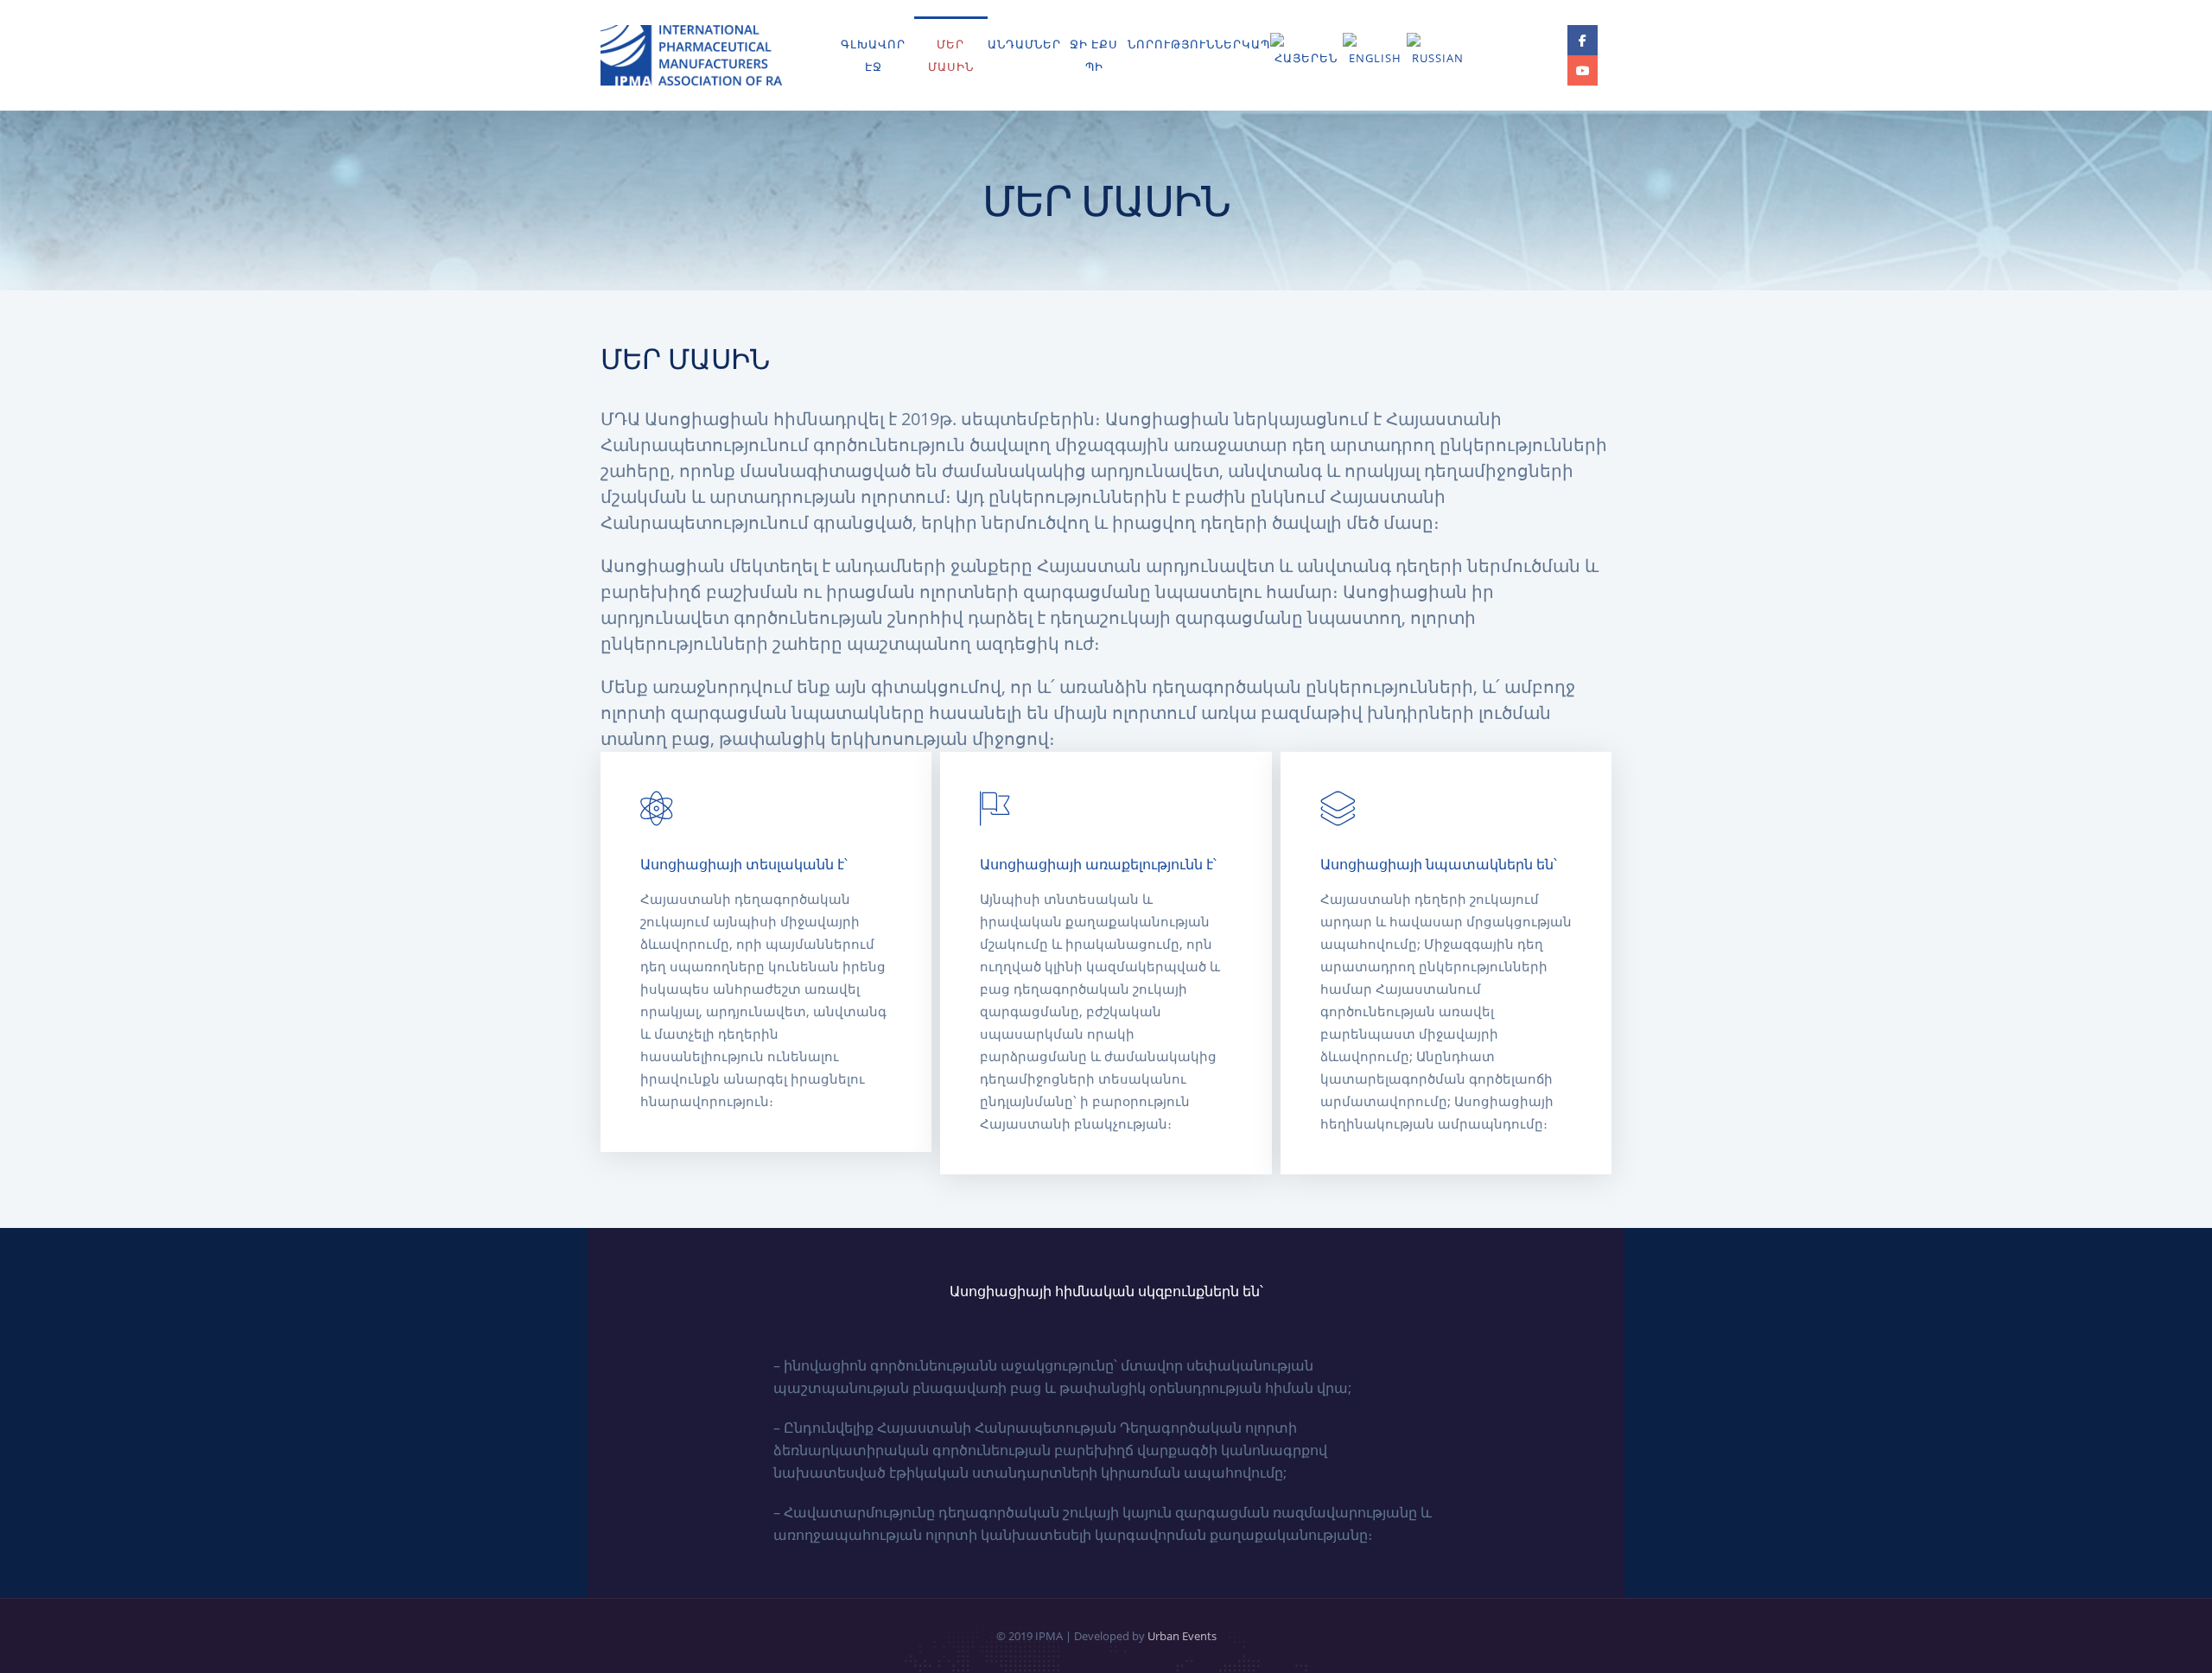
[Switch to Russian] (1438, 51)
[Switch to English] (1374, 51)
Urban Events (1182, 1636)
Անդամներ (1024, 44)
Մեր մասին (951, 55)
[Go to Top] (2177, 1634)
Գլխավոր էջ (873, 55)
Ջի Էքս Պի (1094, 55)
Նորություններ (1185, 44)
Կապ (1256, 44)
